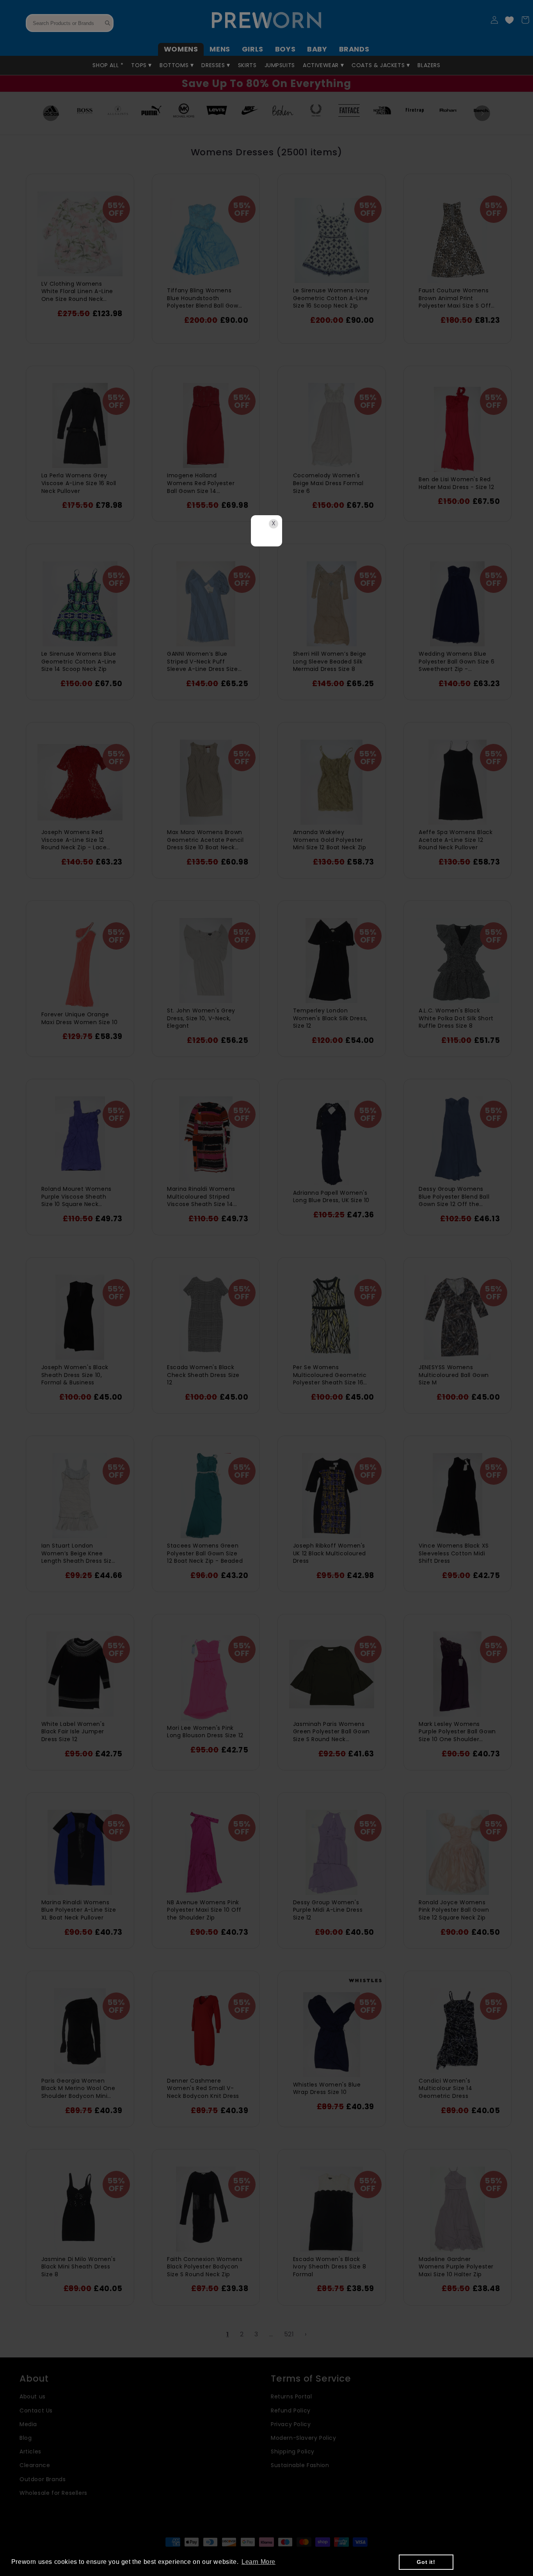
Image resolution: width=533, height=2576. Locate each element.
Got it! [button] (426, 2562)
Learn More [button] (259, 2562)
